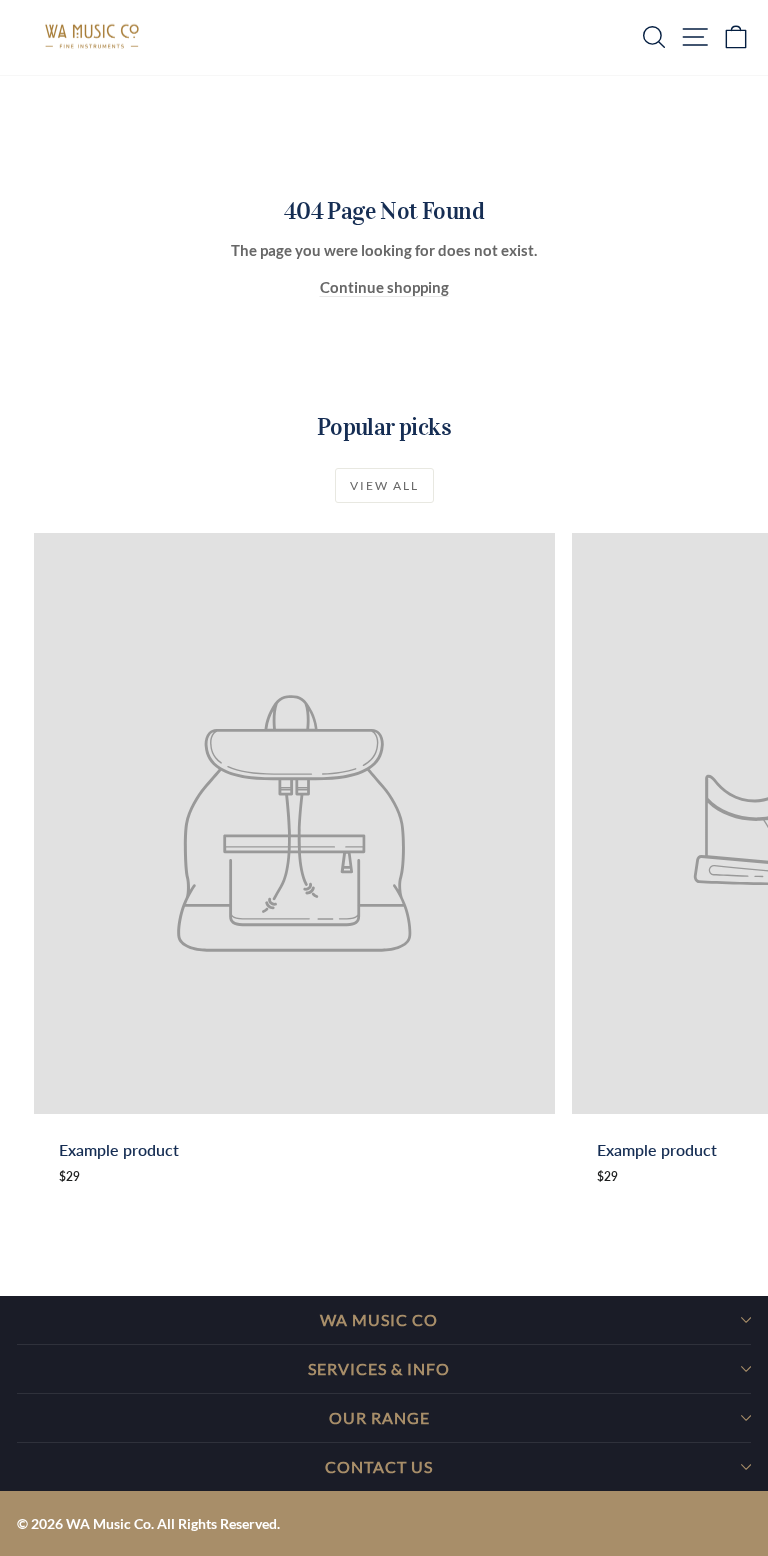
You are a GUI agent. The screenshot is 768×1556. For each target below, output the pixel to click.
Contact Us (379, 1466)
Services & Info (379, 1368)
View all (384, 485)
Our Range (379, 1417)
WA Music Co (379, 1319)
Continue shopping (384, 287)
